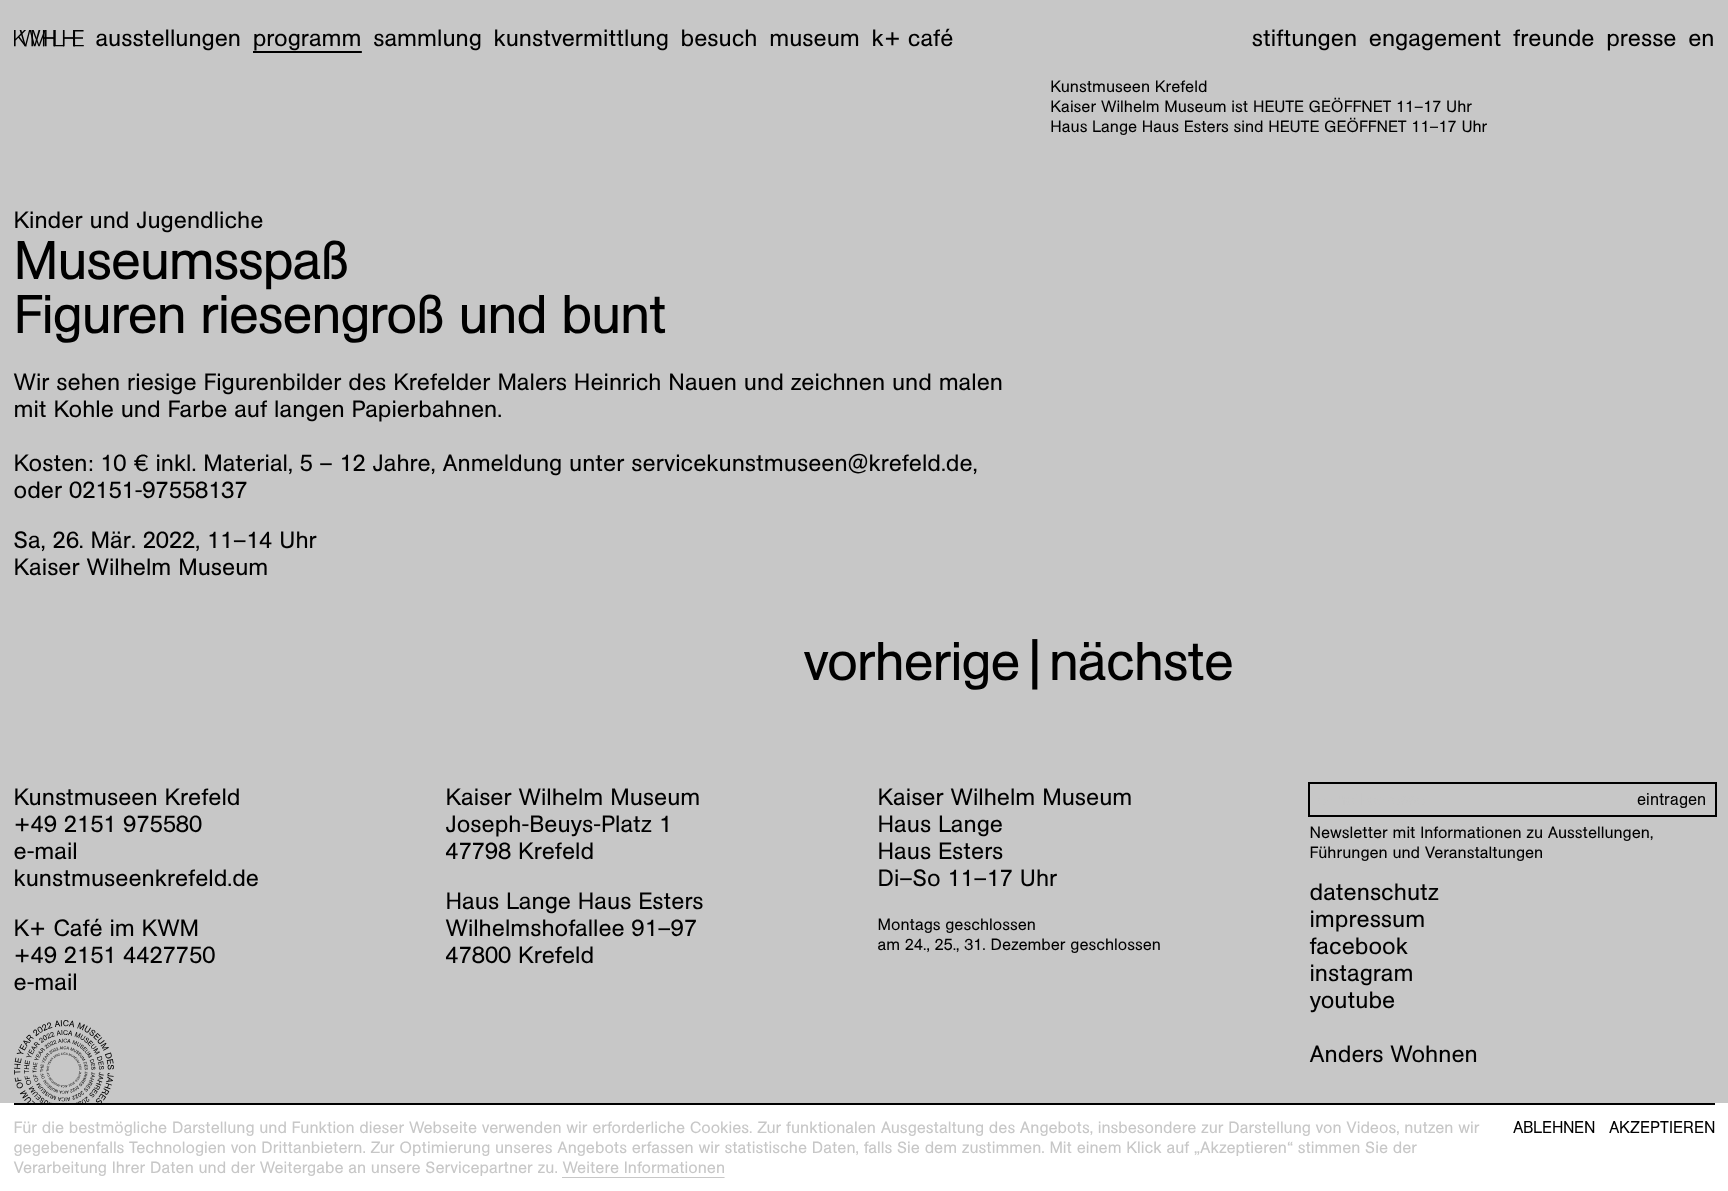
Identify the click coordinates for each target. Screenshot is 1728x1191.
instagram (1362, 973)
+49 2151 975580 (108, 824)
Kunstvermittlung (581, 38)
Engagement (1435, 38)
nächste (1141, 661)
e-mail (46, 851)
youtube (1353, 1000)
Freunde (1554, 38)
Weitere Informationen (643, 1167)
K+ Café (912, 38)
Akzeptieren (1662, 1128)
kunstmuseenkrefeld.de (136, 878)
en (1701, 38)
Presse (1641, 38)
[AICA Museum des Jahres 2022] (216, 1070)
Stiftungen (1304, 38)
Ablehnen (1554, 1128)
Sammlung (427, 38)
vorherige (911, 661)
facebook (1359, 946)
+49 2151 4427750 (115, 955)
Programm (307, 38)
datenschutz (1375, 892)
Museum (814, 38)
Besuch (719, 38)
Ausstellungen (168, 38)
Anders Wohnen (1394, 1054)
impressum (1368, 919)
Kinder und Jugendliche (139, 220)
